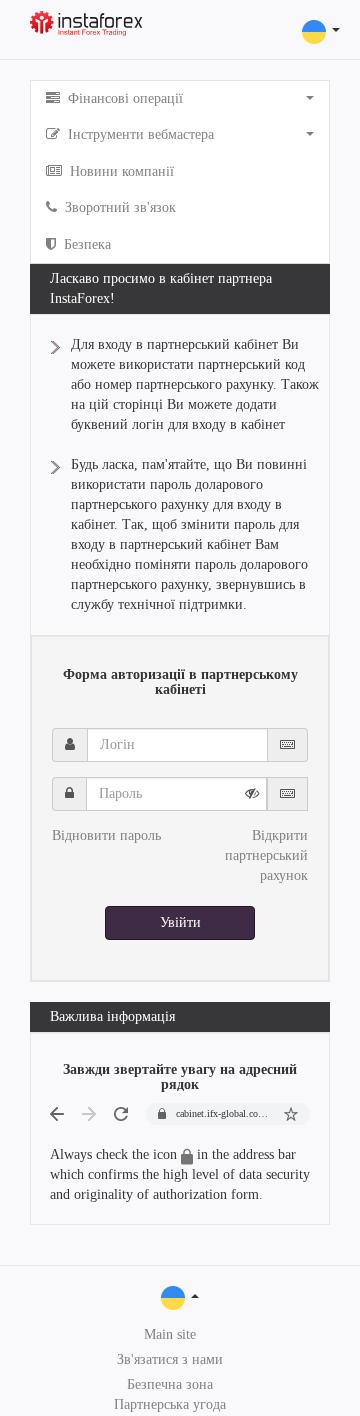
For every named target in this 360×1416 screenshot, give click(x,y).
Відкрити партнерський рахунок (266, 855)
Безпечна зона (170, 1384)
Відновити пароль (106, 835)
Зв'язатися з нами (170, 1359)
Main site (170, 1334)
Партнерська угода (170, 1404)
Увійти (180, 922)
